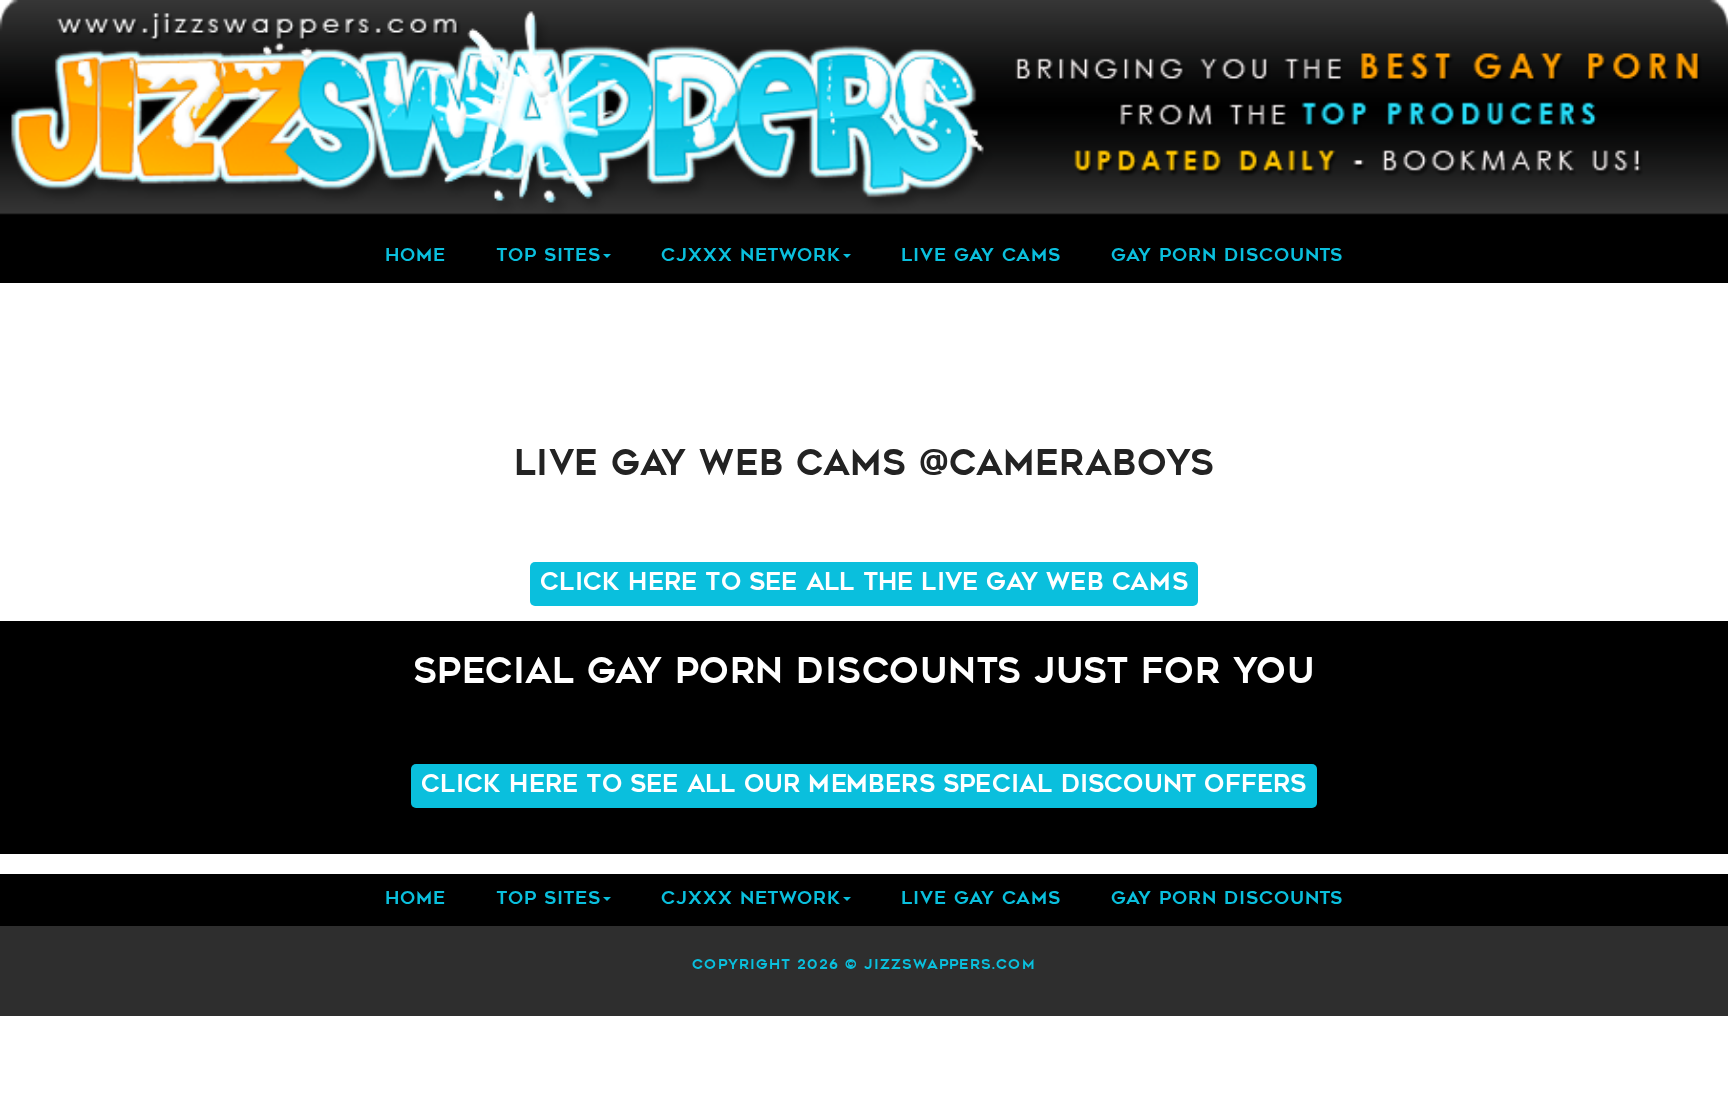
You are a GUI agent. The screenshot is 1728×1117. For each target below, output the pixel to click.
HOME (415, 257)
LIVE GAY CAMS (981, 257)
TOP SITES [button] (548, 257)
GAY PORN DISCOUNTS (1227, 257)
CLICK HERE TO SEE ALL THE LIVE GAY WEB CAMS (864, 584)
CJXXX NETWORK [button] (751, 257)
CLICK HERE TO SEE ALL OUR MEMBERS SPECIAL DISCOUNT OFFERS (863, 786)
